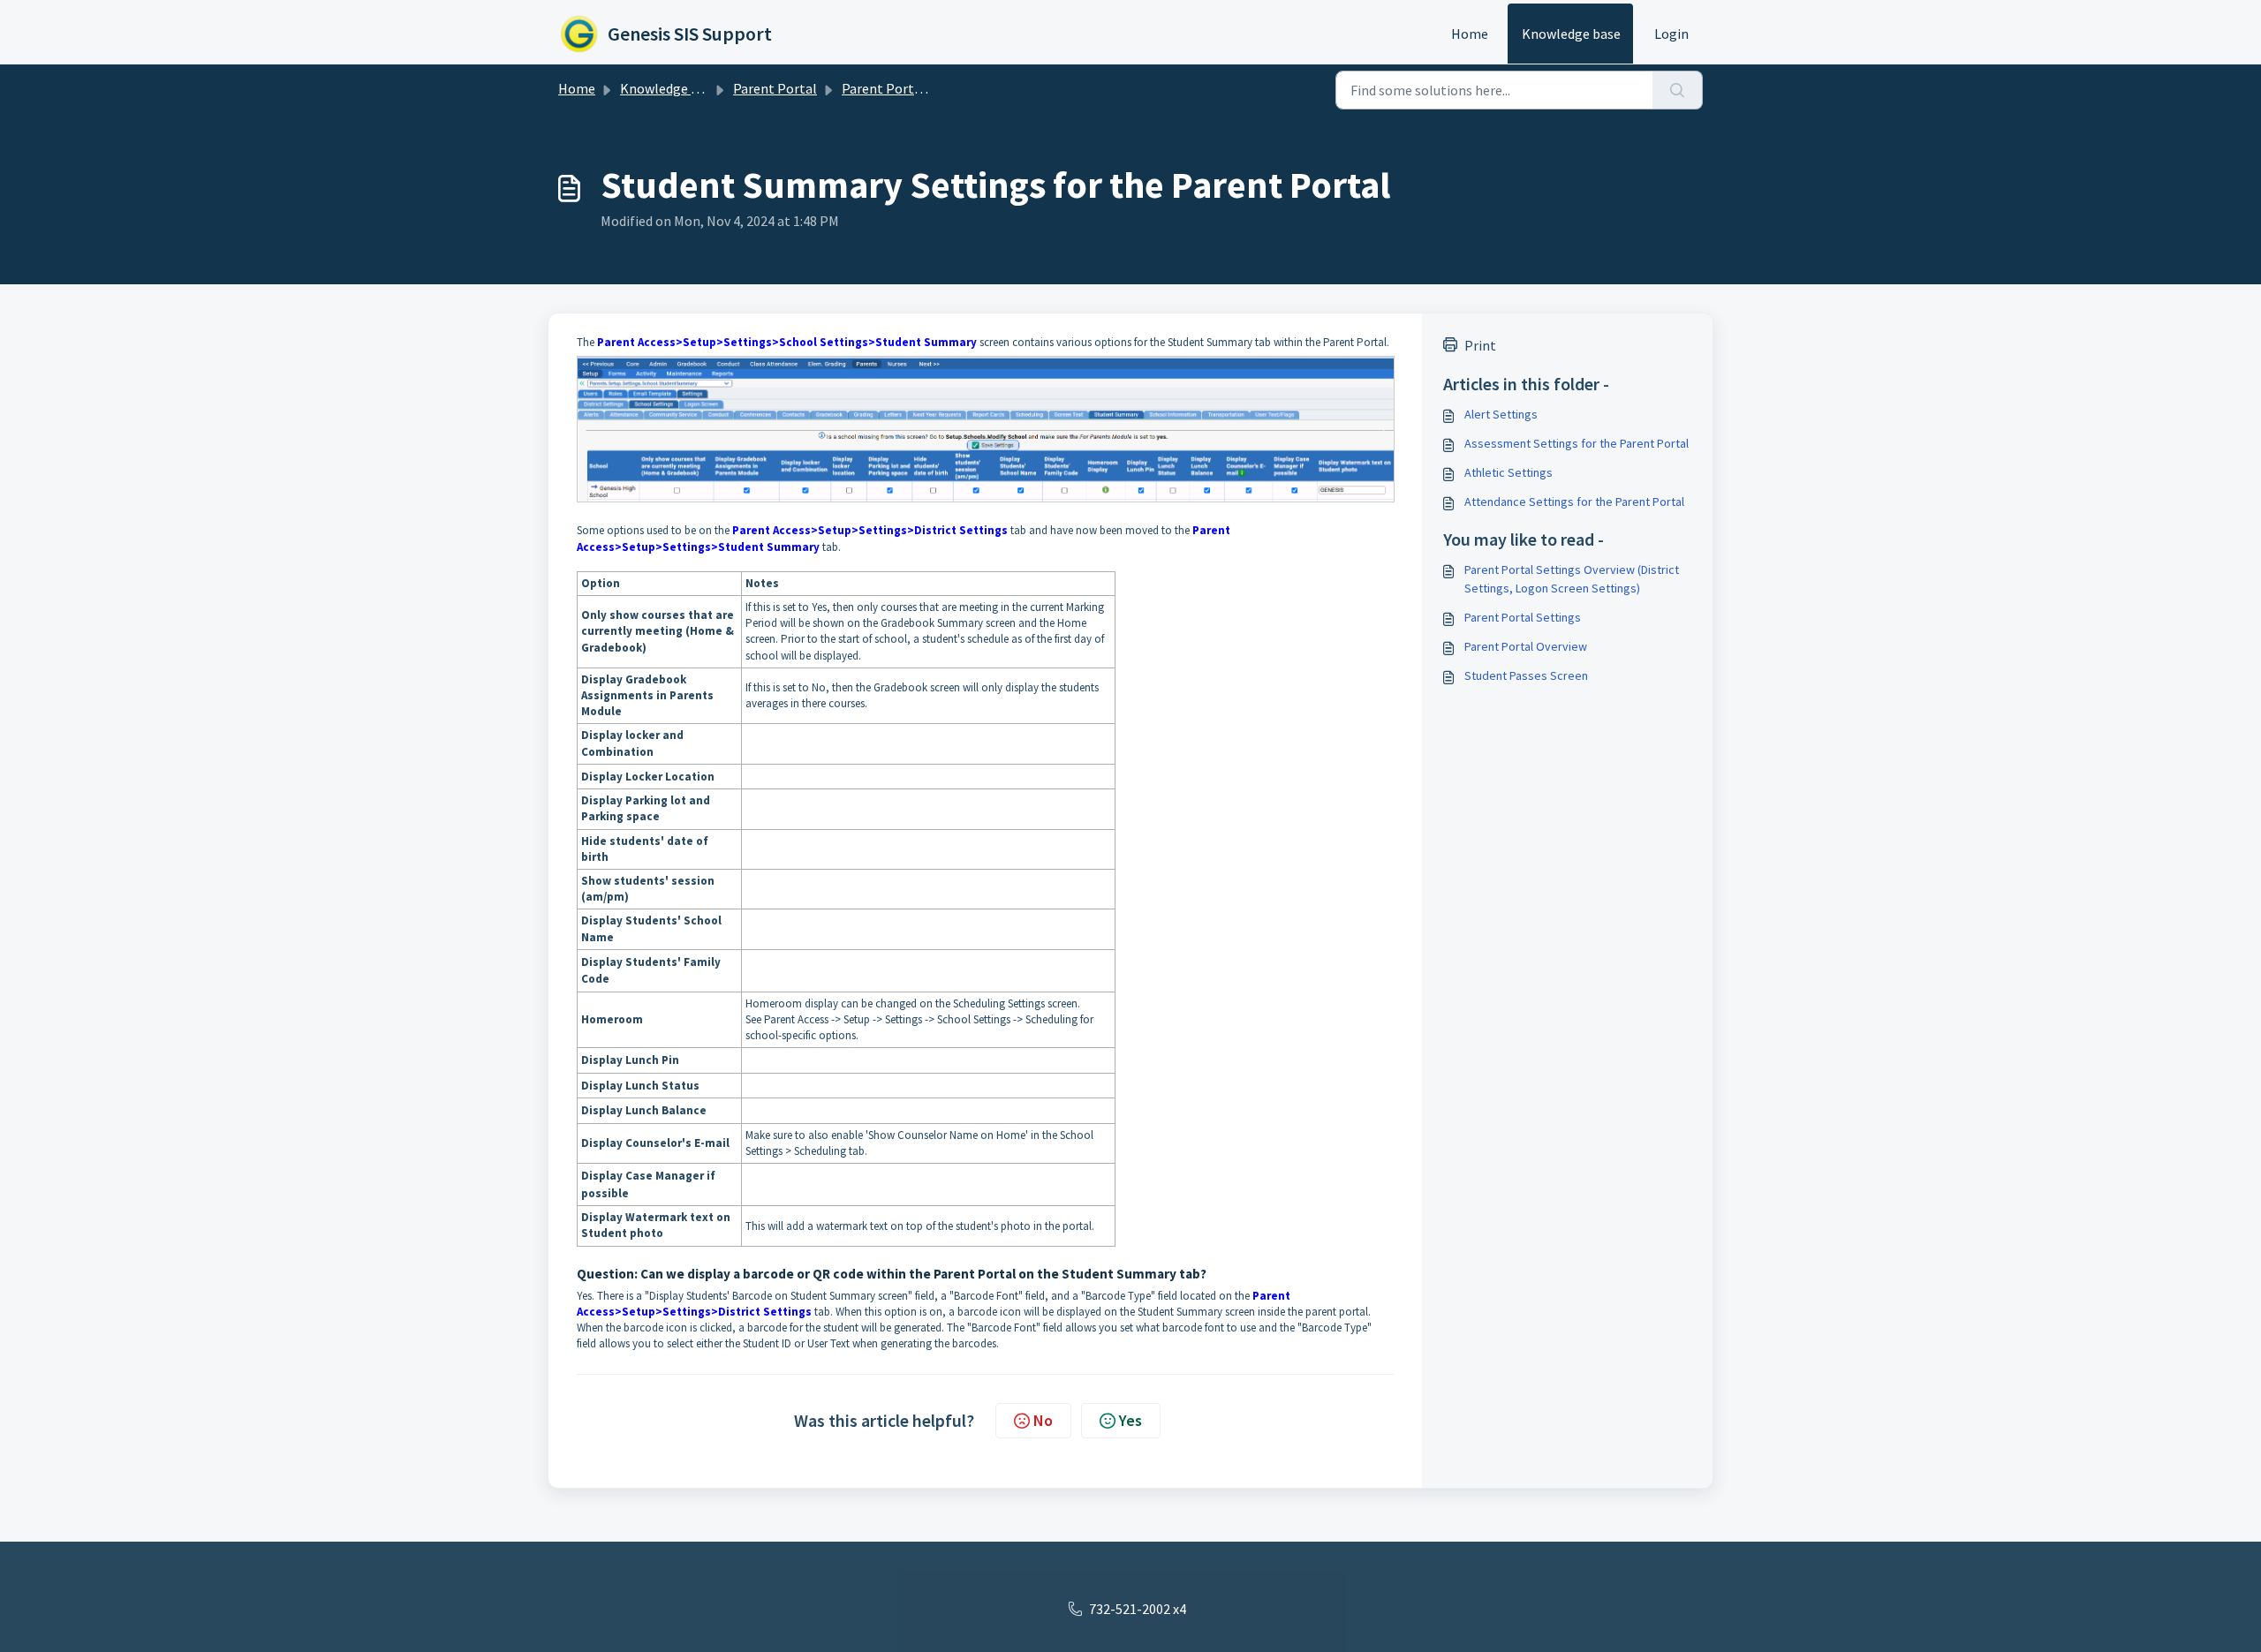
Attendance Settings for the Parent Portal (1574, 502)
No (1043, 1420)
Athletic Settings (1509, 472)
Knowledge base (1571, 34)
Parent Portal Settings (1523, 617)
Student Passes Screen (1526, 675)
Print (1480, 345)
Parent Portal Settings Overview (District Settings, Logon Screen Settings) (1572, 579)
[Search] (1678, 90)
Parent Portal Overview (1526, 646)
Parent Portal (775, 88)
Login (1671, 34)
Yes (1130, 1420)
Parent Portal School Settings (933, 88)
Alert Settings (1501, 414)
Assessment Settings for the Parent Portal (1577, 443)
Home (1470, 34)
